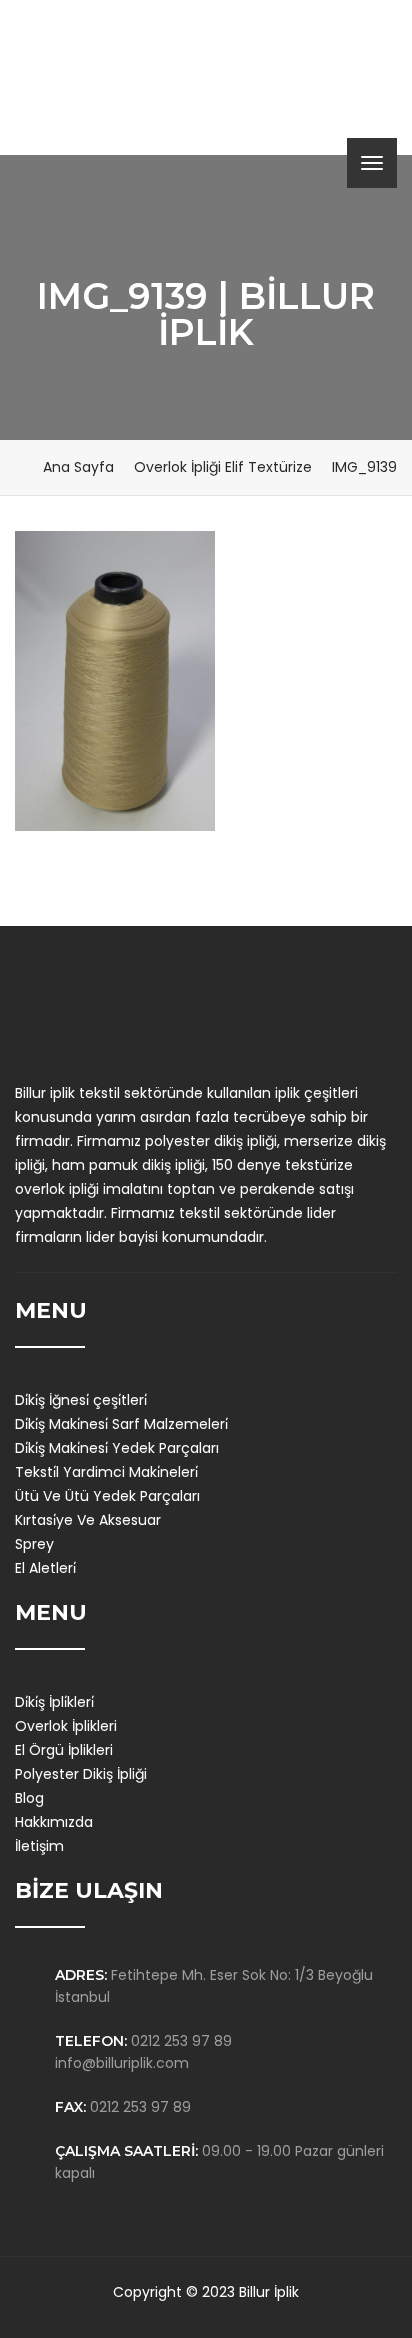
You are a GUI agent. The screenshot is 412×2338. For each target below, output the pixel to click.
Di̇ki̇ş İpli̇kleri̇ (54, 1702)
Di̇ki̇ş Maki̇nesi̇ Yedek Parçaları (117, 1448)
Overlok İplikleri (66, 1726)
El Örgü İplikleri (64, 1750)
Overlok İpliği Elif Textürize (223, 467)
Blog (29, 1798)
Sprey (34, 1544)
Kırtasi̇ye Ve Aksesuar (88, 1520)
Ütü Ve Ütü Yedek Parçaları (107, 1496)
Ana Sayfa (78, 467)
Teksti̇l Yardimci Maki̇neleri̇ (106, 1472)
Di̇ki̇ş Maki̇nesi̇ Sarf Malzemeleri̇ (121, 1424)
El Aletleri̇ (45, 1568)
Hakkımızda (54, 1822)
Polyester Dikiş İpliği (81, 1774)
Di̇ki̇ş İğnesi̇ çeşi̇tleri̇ (81, 1400)
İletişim (39, 1846)
